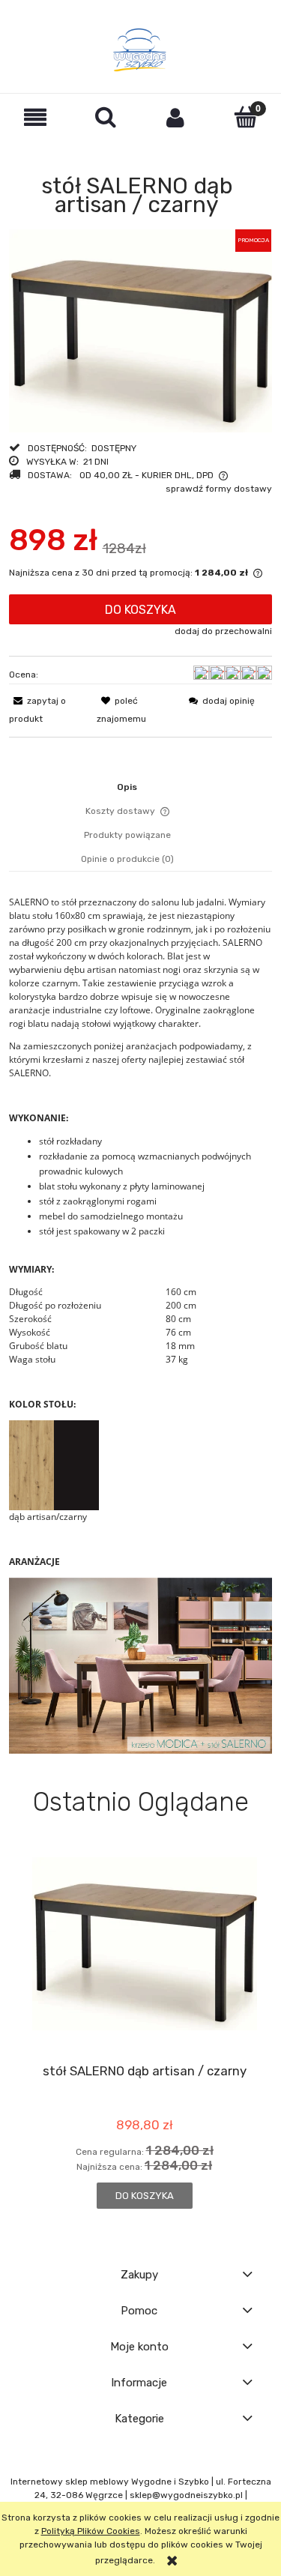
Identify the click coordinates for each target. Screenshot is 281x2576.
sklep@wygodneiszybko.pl (186, 2495)
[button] (35, 117)
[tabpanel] (140, 1324)
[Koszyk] (246, 117)
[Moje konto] (176, 117)
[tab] (140, 787)
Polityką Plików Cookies (91, 2531)
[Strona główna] (140, 49)
